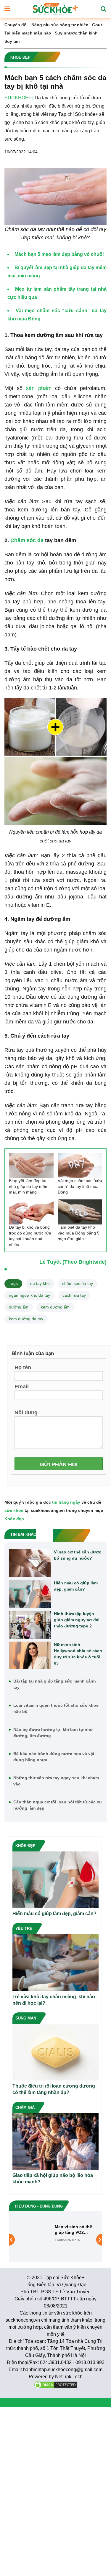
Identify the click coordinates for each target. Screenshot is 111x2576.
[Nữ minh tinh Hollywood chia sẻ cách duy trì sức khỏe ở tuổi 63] (30, 1656)
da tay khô (40, 1283)
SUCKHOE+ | (19, 98)
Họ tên (23, 1367)
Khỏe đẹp (14, 1519)
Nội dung (26, 1412)
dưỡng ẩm (19, 1307)
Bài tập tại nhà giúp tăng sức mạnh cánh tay (55, 1684)
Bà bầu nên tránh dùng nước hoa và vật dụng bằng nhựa (54, 1757)
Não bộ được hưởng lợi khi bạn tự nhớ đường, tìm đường (53, 1733)
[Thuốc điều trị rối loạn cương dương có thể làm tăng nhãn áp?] (55, 2052)
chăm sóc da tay (78, 1283)
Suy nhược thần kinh (76, 33)
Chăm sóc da (27, 540)
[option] (55, 2235)
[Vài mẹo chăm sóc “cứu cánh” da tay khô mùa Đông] (80, 1165)
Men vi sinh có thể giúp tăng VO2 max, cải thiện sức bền (73, 2229)
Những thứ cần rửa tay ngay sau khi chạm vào (56, 1781)
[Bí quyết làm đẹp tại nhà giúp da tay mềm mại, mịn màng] (31, 1165)
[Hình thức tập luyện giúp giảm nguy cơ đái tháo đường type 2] (30, 1625)
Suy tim (12, 41)
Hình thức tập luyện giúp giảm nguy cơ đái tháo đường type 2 (77, 1620)
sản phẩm (39, 388)
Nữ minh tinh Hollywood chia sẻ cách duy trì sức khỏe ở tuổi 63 (78, 1654)
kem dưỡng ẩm (55, 1307)
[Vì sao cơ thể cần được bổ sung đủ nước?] (30, 1563)
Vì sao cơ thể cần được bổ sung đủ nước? (78, 1555)
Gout (97, 25)
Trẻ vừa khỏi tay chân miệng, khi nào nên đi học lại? (54, 2000)
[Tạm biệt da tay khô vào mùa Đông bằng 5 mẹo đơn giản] (80, 1212)
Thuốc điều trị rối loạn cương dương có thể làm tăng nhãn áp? (54, 2089)
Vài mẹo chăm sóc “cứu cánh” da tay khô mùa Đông (80, 1186)
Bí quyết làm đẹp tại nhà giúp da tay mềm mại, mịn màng (29, 1186)
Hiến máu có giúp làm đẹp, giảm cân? (76, 1586)
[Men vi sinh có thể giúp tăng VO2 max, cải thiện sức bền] (35, 2235)
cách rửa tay (74, 1295)
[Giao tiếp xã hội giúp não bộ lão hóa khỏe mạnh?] (55, 2141)
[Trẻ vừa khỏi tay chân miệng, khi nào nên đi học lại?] (55, 1962)
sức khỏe (14, 1510)
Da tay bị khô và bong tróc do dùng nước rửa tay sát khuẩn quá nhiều (30, 1236)
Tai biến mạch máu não (28, 33)
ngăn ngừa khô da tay (29, 1295)
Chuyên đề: (16, 25)
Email (22, 1386)
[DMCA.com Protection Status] (56, 2384)
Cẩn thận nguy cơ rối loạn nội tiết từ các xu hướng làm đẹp (58, 1805)
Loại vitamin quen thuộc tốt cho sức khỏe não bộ (56, 1708)
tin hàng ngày (66, 1502)
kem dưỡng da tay (26, 1319)
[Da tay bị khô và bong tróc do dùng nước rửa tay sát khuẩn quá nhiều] (31, 1212)
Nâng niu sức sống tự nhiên (60, 25)
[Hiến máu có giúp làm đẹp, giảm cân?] (30, 1594)
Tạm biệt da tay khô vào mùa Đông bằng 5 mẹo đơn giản (79, 1233)
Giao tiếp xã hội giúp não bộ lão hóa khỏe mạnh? (53, 2179)
